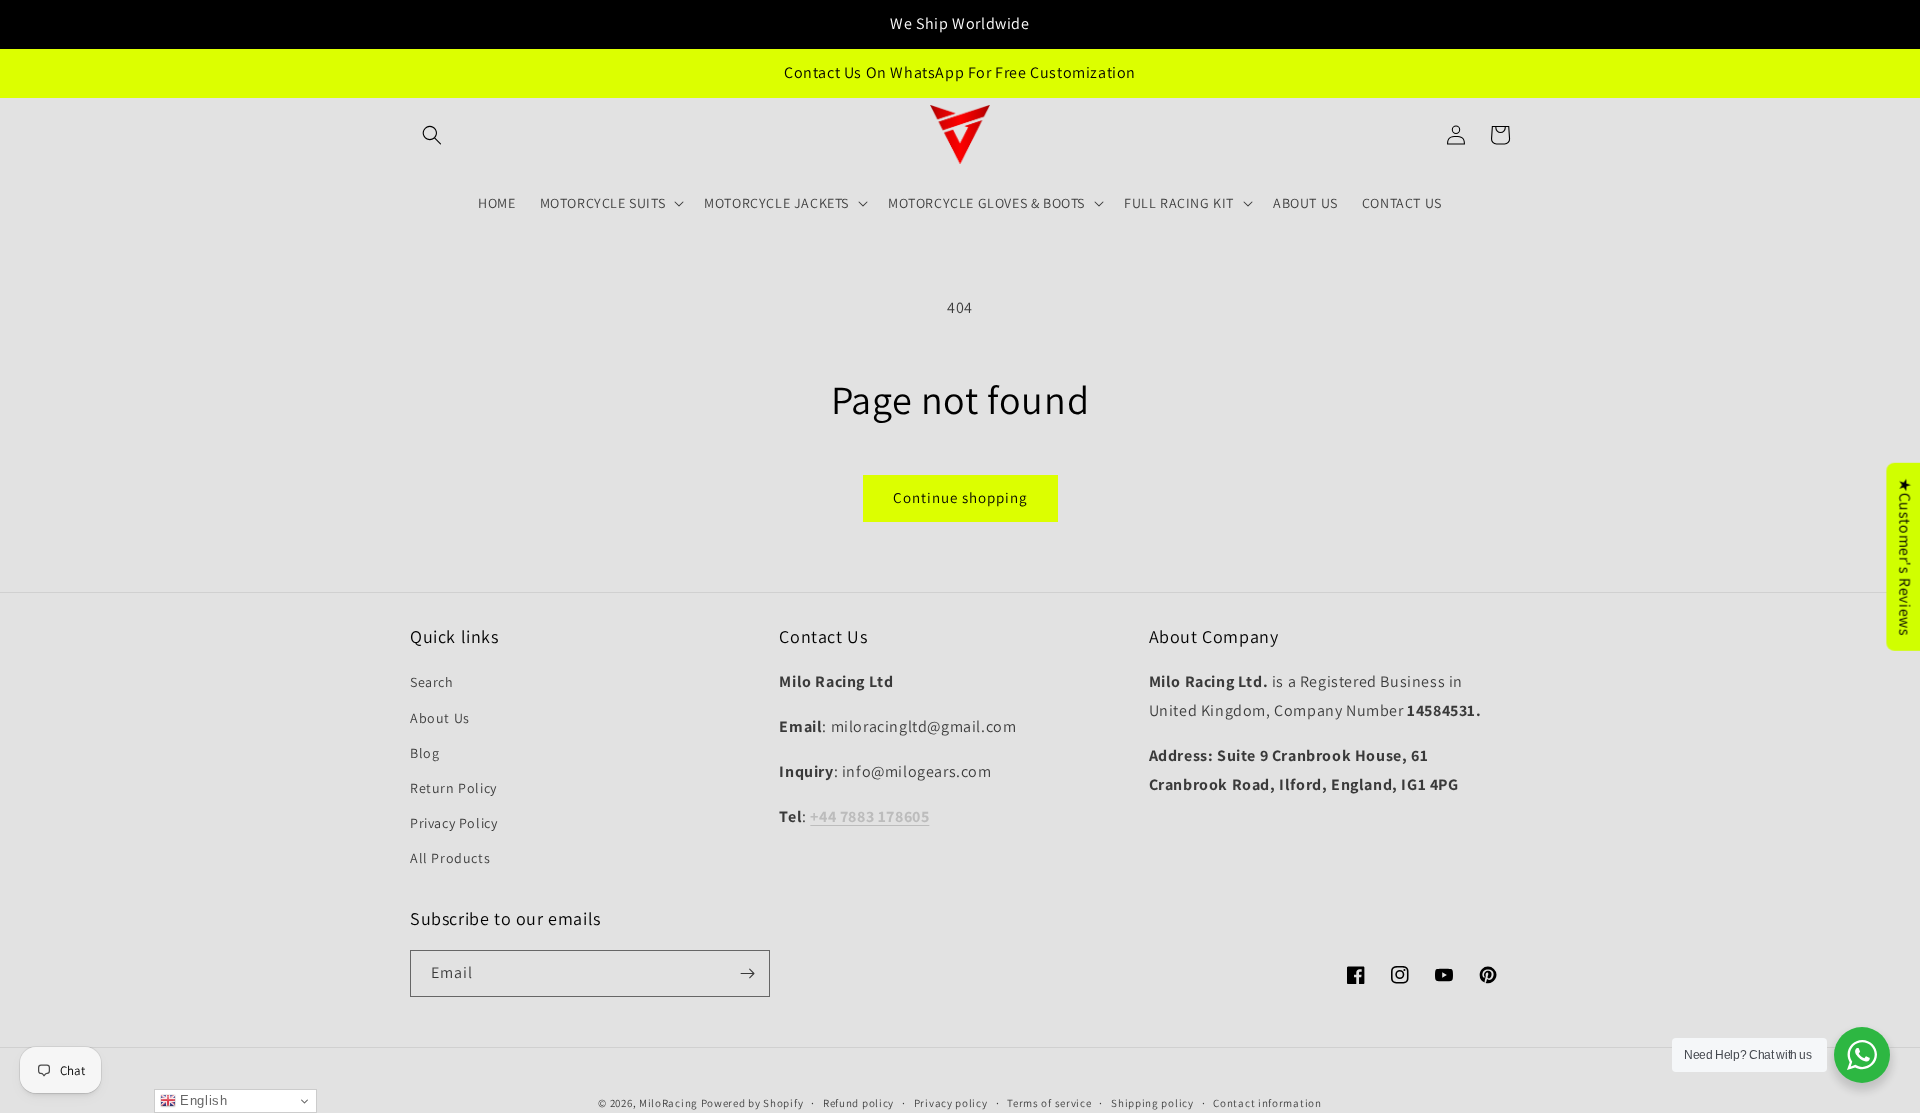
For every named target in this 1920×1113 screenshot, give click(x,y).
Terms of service (1049, 1103)
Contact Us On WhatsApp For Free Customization (960, 72)
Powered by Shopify (752, 1103)
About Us (440, 718)
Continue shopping (960, 497)
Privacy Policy (453, 823)
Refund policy (858, 1103)
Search (432, 682)
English (202, 1100)
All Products (450, 858)
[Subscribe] (747, 973)
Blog (424, 753)
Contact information (1267, 1103)
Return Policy (453, 788)
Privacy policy (951, 1103)
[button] (432, 135)
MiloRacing (668, 1103)
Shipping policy (1152, 1103)
